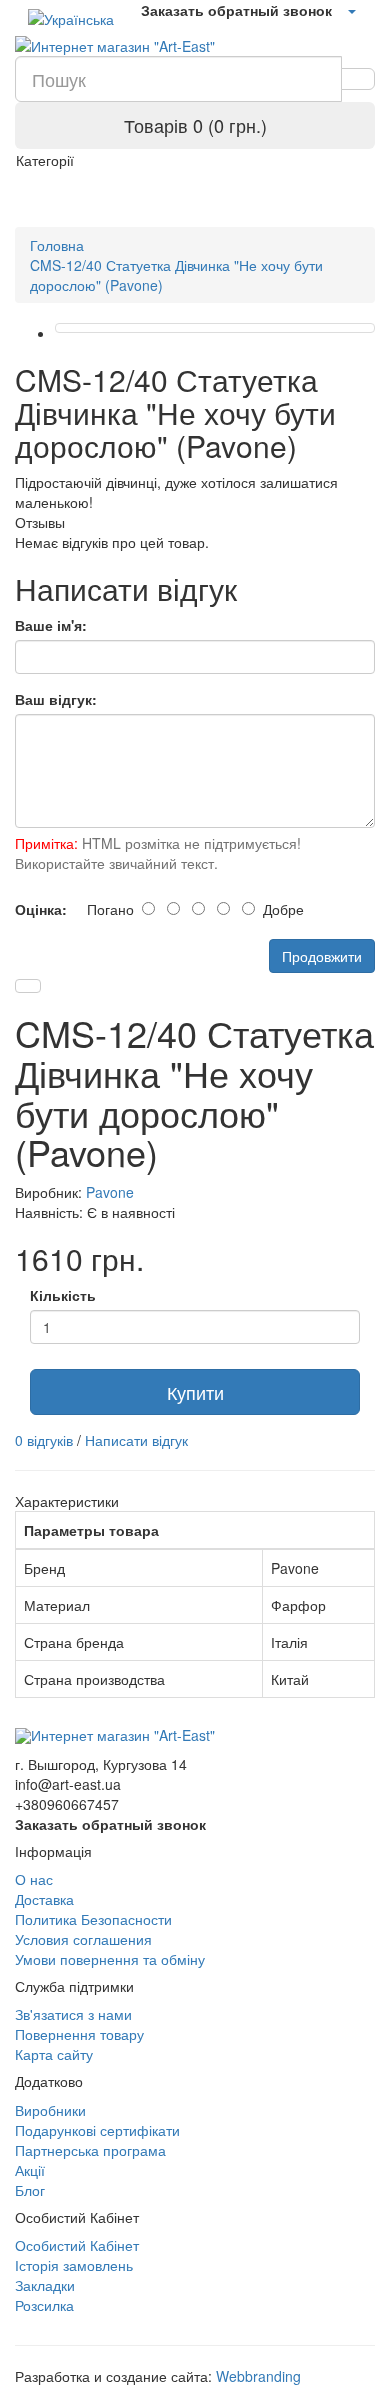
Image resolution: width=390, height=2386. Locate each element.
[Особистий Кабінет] (351, 10)
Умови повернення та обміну (110, 1959)
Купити (195, 1392)
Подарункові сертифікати (97, 2130)
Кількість (63, 1295)
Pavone (110, 1192)
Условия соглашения (83, 1939)
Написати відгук (136, 1440)
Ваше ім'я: (51, 625)
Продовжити (322, 956)
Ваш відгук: (56, 699)
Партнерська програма (90, 2150)
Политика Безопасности (93, 1919)
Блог (30, 2190)
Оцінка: (41, 909)
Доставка (44, 1899)
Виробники (50, 2110)
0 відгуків (44, 1440)
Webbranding (258, 2376)
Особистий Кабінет (77, 2245)
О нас (34, 1879)
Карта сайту (54, 2054)
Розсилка (44, 2305)
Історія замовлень (74, 2265)
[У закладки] (28, 986)
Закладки (45, 2285)
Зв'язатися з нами (73, 2014)
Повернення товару (79, 2034)
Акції (30, 2170)
